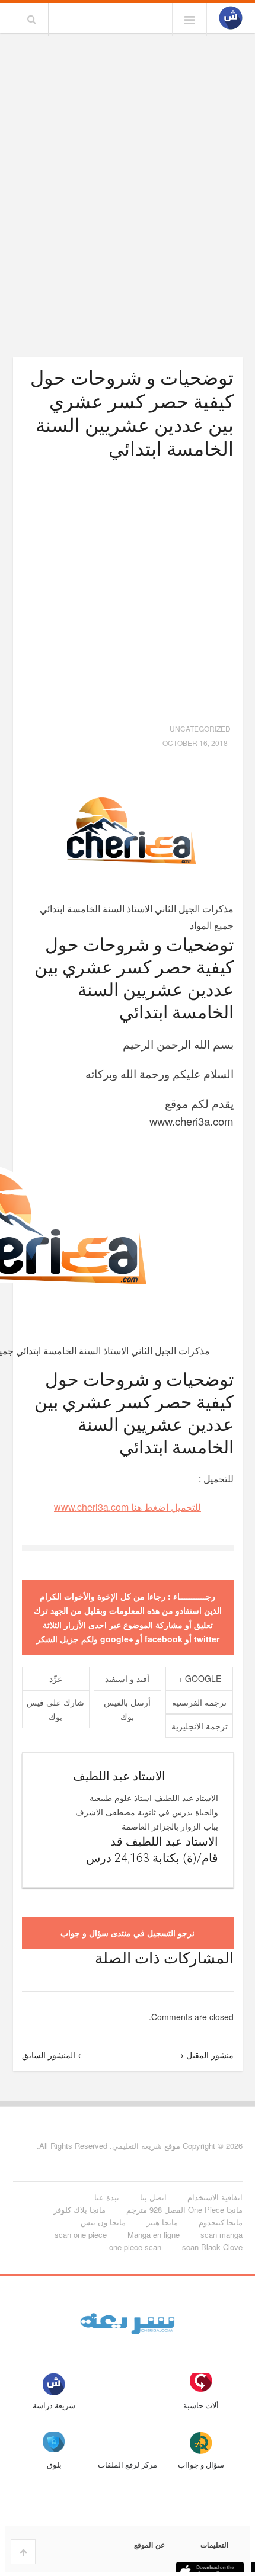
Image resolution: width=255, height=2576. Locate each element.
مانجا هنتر (162, 2222)
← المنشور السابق (54, 2055)
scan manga (221, 2234)
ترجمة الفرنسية (199, 1702)
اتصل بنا (153, 2197)
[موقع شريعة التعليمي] (231, 18)
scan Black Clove (212, 2247)
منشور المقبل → (205, 2055)
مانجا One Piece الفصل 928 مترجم (184, 2210)
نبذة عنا (107, 2197)
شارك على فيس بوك (55, 1709)
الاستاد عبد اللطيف (119, 1776)
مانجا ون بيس (103, 2222)
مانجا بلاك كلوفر (79, 2210)
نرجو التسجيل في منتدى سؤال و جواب (128, 1933)
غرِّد (55, 1678)
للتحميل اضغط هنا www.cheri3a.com (128, 1507)
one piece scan (135, 2247)
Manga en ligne (154, 2234)
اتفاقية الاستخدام (215, 2197)
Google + (200, 1678)
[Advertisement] (128, 170)
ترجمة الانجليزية (200, 1726)
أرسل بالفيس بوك (127, 1709)
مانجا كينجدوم (221, 2222)
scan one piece (81, 2234)
